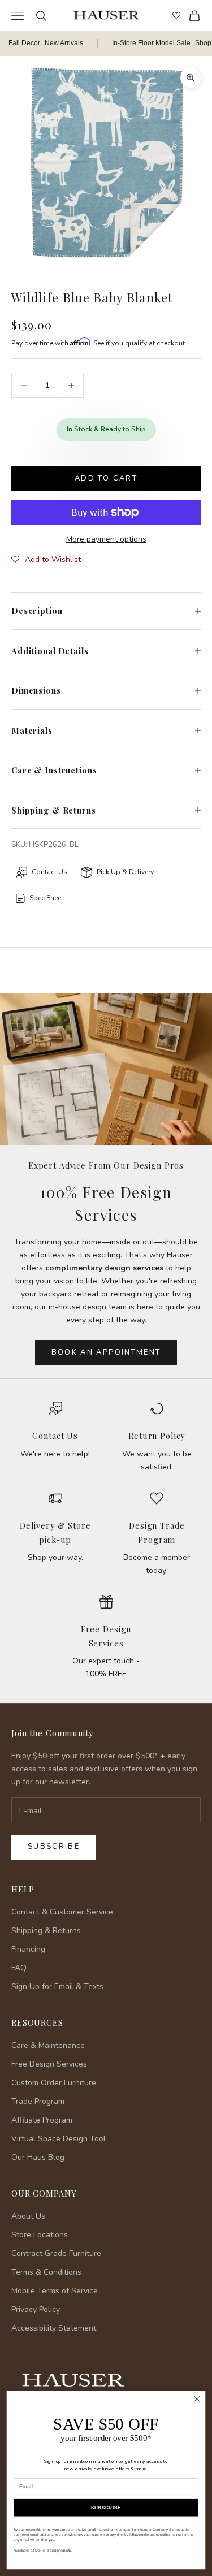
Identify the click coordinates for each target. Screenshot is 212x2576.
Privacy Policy (36, 2309)
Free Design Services (49, 2064)
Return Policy (157, 1436)
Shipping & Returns (46, 1931)
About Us (28, 2216)
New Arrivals (64, 43)
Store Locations (40, 2235)
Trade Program (38, 2101)
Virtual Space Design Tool (59, 2139)
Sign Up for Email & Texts (57, 1987)
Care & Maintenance (48, 2045)
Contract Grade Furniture (56, 2253)
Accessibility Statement (54, 2328)
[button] (46, 560)
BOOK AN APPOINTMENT (106, 1352)
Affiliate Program (42, 2120)
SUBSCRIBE (106, 2507)
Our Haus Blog (38, 2157)
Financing (28, 1949)
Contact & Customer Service (62, 1912)
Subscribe (54, 1847)
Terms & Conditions (46, 2272)
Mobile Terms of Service (55, 2291)
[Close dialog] (197, 2399)
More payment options (106, 539)
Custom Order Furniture (54, 2083)
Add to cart (106, 478)
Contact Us (55, 1436)
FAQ (19, 1968)
